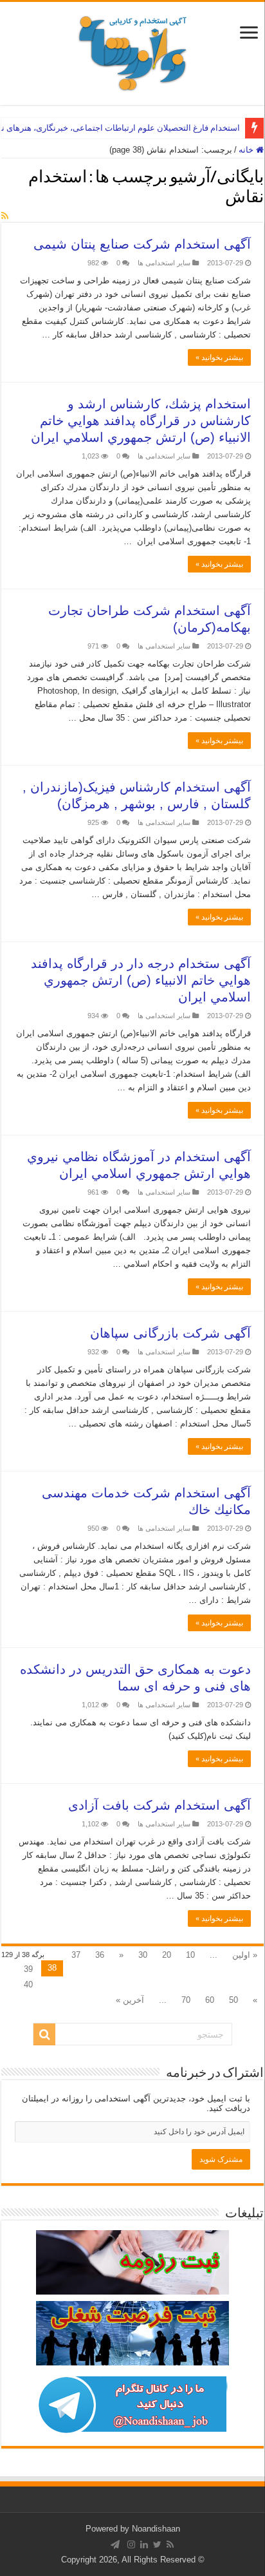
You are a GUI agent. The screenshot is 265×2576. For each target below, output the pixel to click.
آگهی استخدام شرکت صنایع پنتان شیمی (142, 244)
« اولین (245, 1955)
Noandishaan (156, 2529)
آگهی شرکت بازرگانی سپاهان (170, 1333)
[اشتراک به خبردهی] (5, 216)
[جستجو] (44, 2034)
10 (190, 1955)
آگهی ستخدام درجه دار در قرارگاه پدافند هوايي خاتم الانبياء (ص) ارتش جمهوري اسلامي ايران (141, 980)
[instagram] (131, 2544)
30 (143, 1955)
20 (167, 1955)
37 (76, 1955)
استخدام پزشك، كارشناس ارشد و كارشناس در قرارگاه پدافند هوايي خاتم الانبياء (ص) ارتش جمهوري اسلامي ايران (141, 421)
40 (28, 1984)
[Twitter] (157, 2544)
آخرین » (130, 2000)
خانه (247, 150)
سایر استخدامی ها (164, 263)
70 (186, 2000)
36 (100, 1955)
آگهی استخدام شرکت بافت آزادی (160, 1805)
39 (28, 1969)
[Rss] (170, 2544)
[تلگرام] (115, 2544)
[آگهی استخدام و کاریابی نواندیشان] (132, 51)
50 (233, 2000)
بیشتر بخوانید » (219, 357)
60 (210, 2000)
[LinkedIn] (144, 2544)
